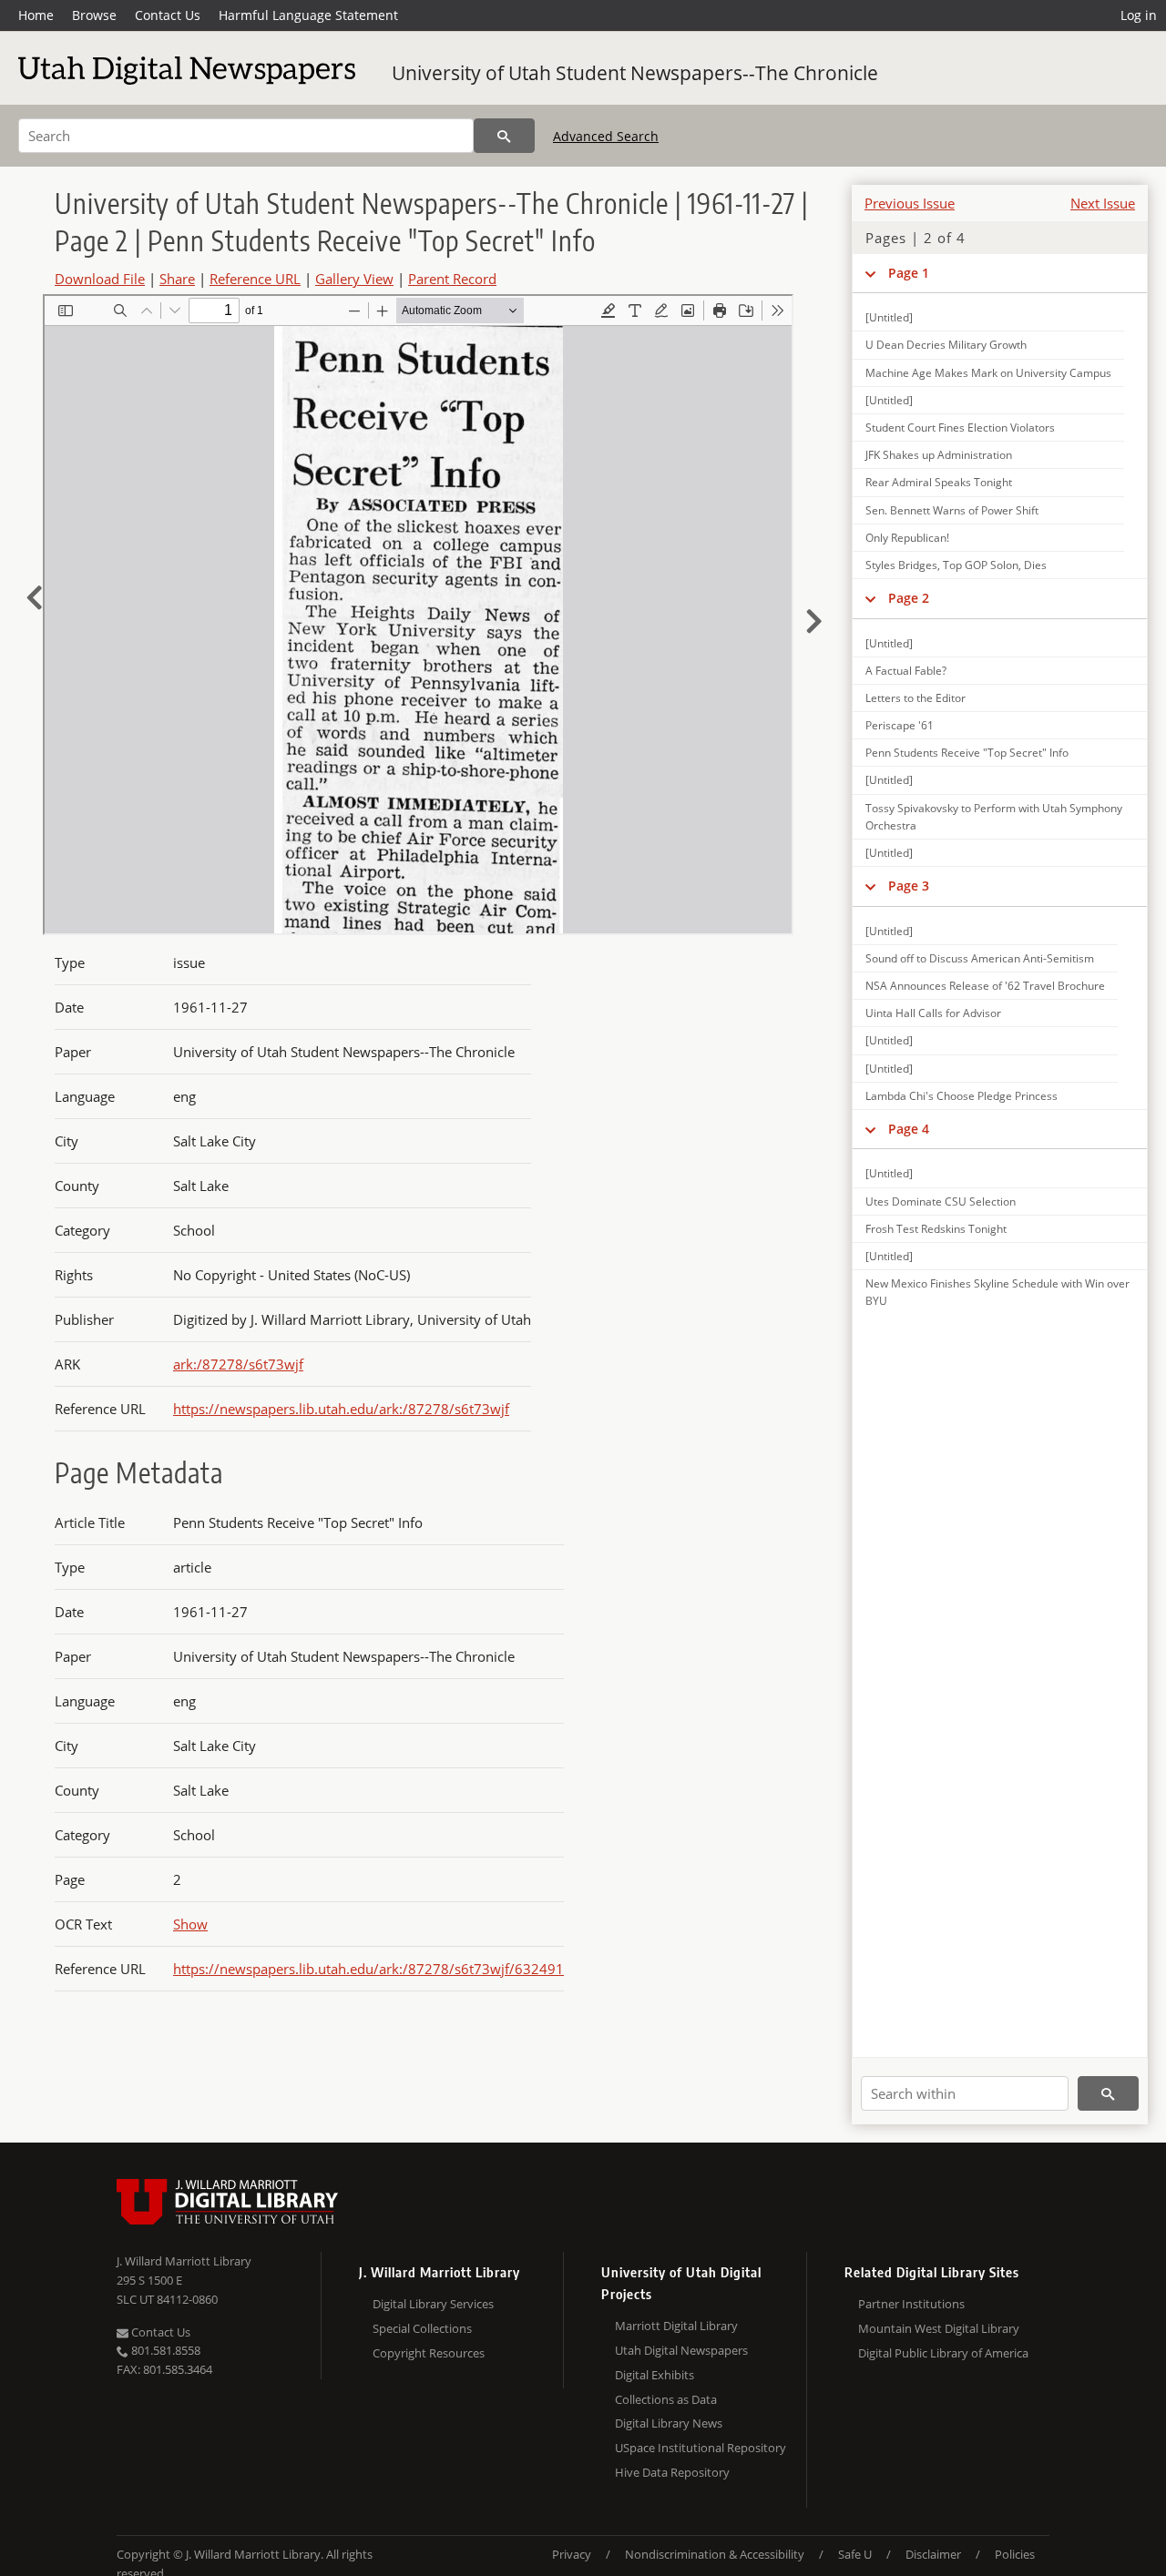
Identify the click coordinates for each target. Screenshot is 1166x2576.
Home (36, 15)
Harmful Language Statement (308, 15)
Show (190, 1924)
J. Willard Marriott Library (184, 2261)
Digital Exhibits (655, 2375)
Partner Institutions (911, 2304)
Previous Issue (910, 203)
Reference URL (255, 279)
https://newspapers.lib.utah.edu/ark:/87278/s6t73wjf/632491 (368, 1969)
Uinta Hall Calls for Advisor (933, 1013)
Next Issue (1103, 203)
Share (177, 279)
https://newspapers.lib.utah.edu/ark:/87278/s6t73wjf (341, 1409)
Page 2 (909, 598)
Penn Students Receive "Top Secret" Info (967, 753)
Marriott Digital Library (676, 2326)
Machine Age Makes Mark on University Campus (988, 373)
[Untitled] (889, 317)
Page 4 (909, 1129)
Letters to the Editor (915, 698)
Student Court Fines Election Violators (960, 428)
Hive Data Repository (672, 2472)
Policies (1015, 2554)
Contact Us (168, 15)
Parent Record (452, 279)
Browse (94, 15)
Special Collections (422, 2328)
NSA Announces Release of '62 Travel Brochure (985, 986)
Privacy (572, 2554)
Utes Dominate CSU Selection (941, 1201)
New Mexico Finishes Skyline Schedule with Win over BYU (997, 1292)
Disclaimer (933, 2554)
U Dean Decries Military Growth (946, 345)
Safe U (855, 2554)
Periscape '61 (900, 725)
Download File (100, 279)
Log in (1139, 15)
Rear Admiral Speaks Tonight (939, 482)
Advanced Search (606, 136)
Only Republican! (907, 538)
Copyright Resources (429, 2353)
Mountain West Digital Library (939, 2328)
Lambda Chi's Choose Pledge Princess (961, 1096)
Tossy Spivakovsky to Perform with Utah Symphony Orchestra (994, 817)
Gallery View (354, 279)
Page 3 (909, 886)
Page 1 (909, 273)
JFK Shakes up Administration (939, 455)
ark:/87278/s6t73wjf (238, 1364)
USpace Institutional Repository (701, 2448)
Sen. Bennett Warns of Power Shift (952, 510)
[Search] (504, 136)
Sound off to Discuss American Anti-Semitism (980, 958)
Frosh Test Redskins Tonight (936, 1229)
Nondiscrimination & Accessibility (715, 2554)
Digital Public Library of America (943, 2353)
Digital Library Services (433, 2304)
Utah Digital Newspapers (681, 2350)
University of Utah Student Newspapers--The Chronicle (635, 73)
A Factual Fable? (906, 671)
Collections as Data (666, 2399)
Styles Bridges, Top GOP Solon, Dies (956, 565)
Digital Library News (669, 2423)
